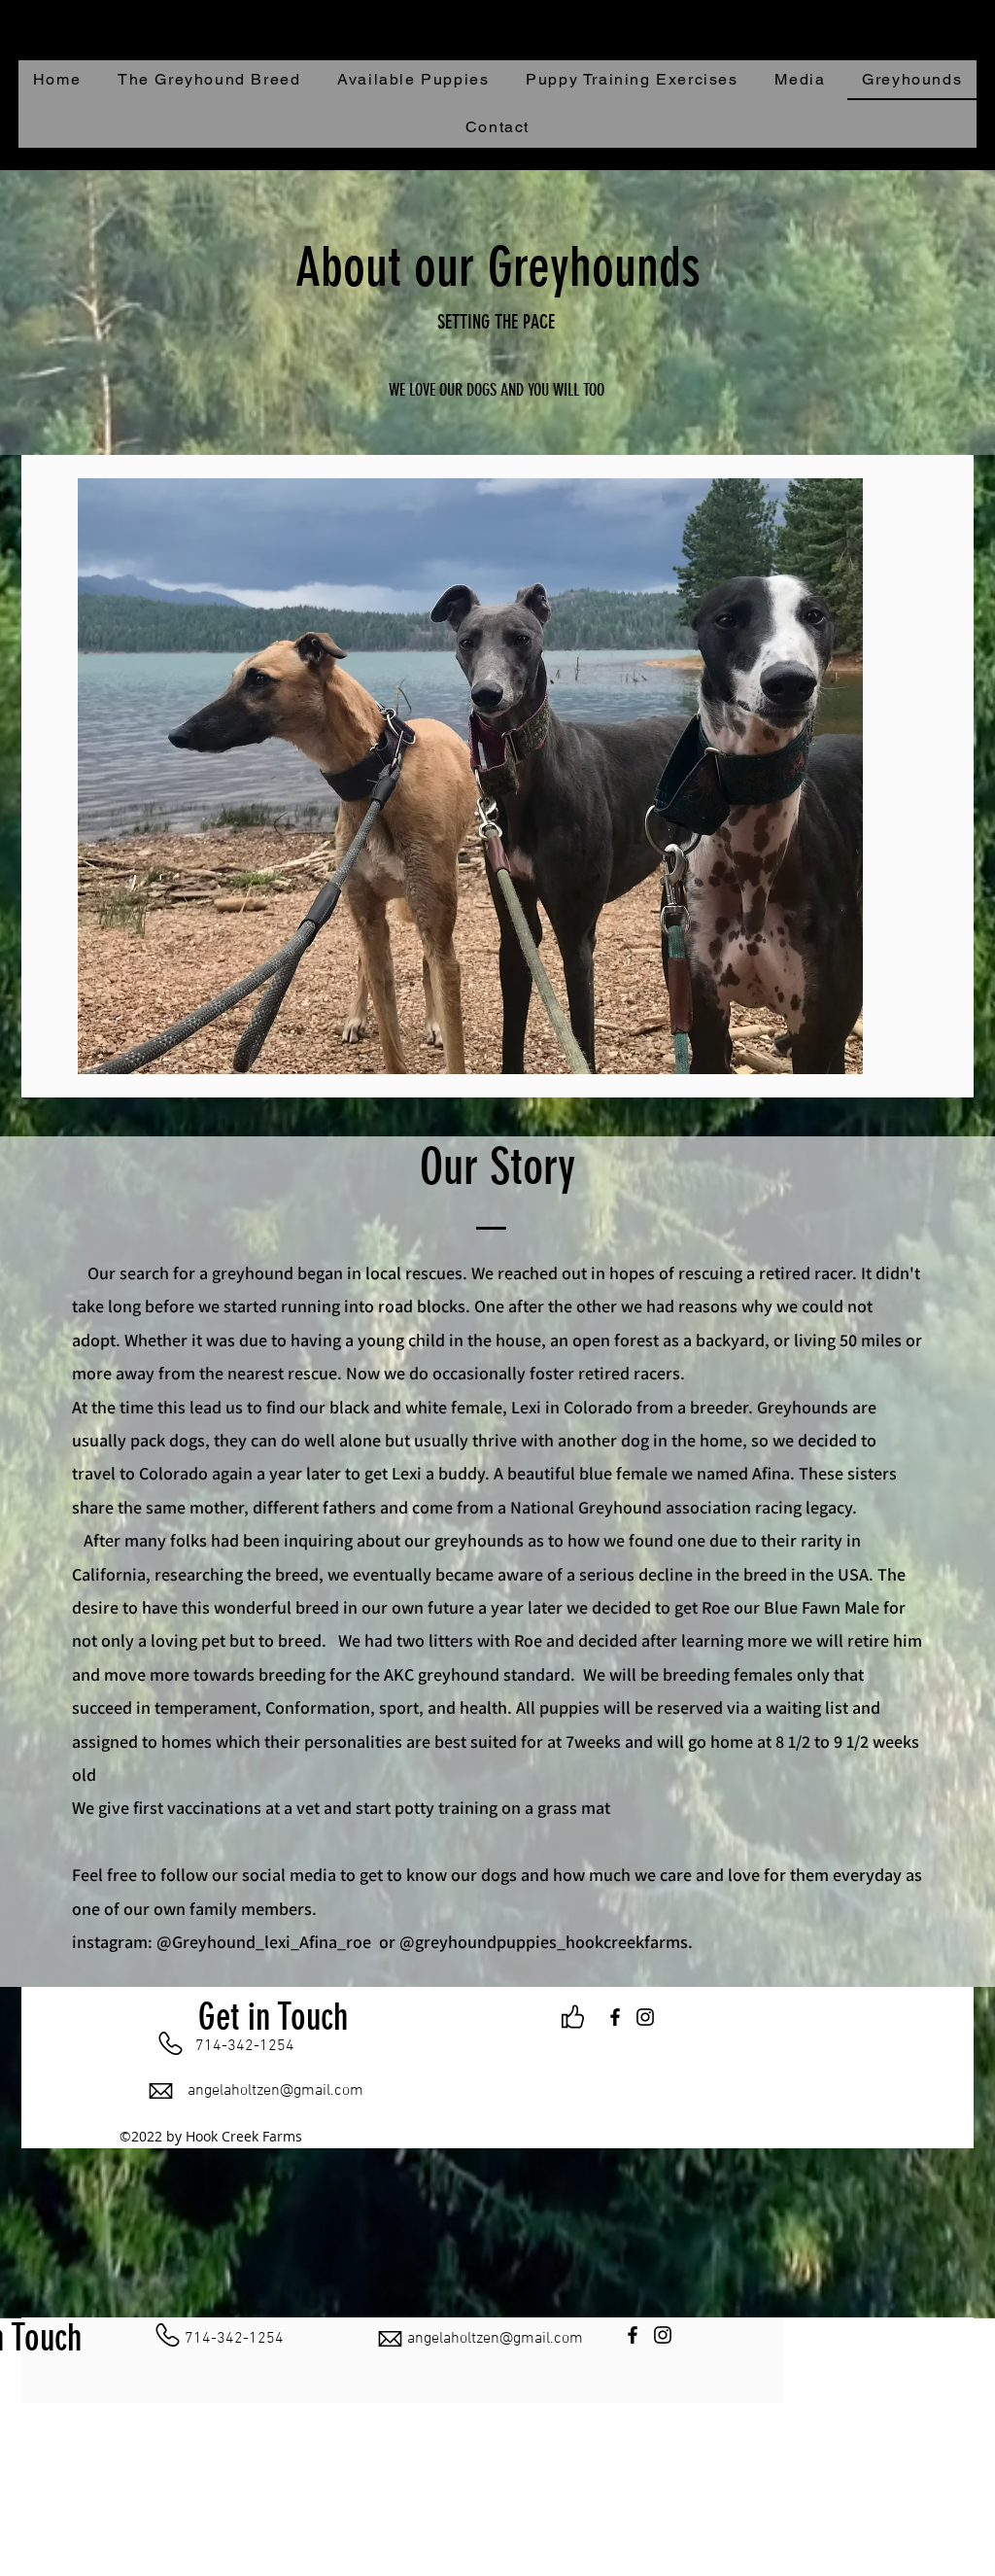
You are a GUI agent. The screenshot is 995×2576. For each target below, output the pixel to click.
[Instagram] (645, 2017)
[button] (961, 156)
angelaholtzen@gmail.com (275, 2091)
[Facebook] (615, 2017)
